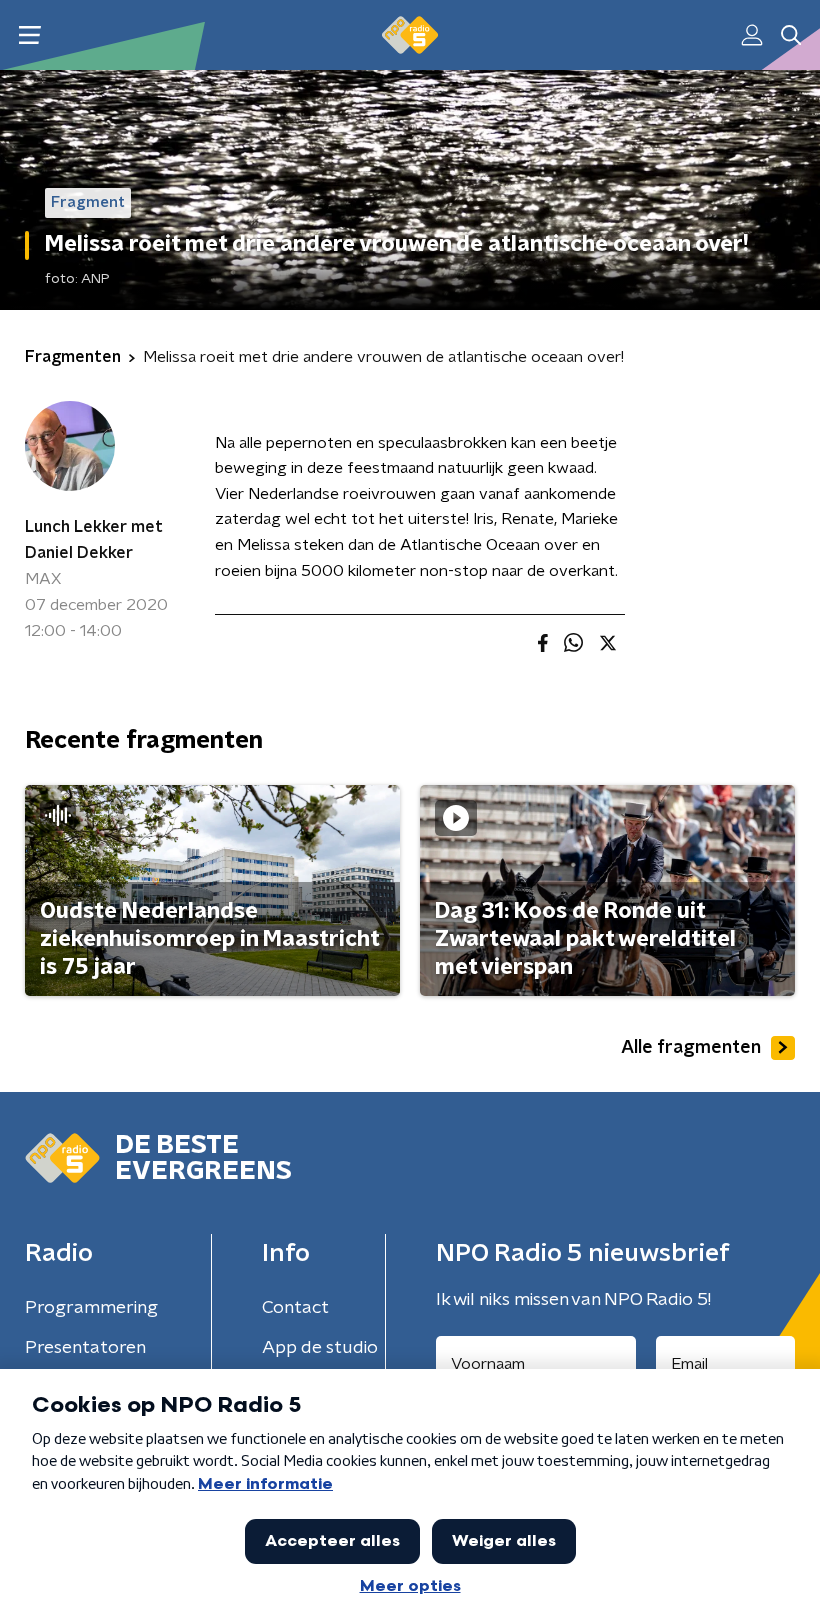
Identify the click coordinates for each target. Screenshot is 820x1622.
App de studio (320, 1348)
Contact (295, 1308)
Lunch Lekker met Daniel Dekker (94, 540)
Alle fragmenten (691, 1048)
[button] (29, 35)
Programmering (91, 1308)
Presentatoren (85, 1348)
